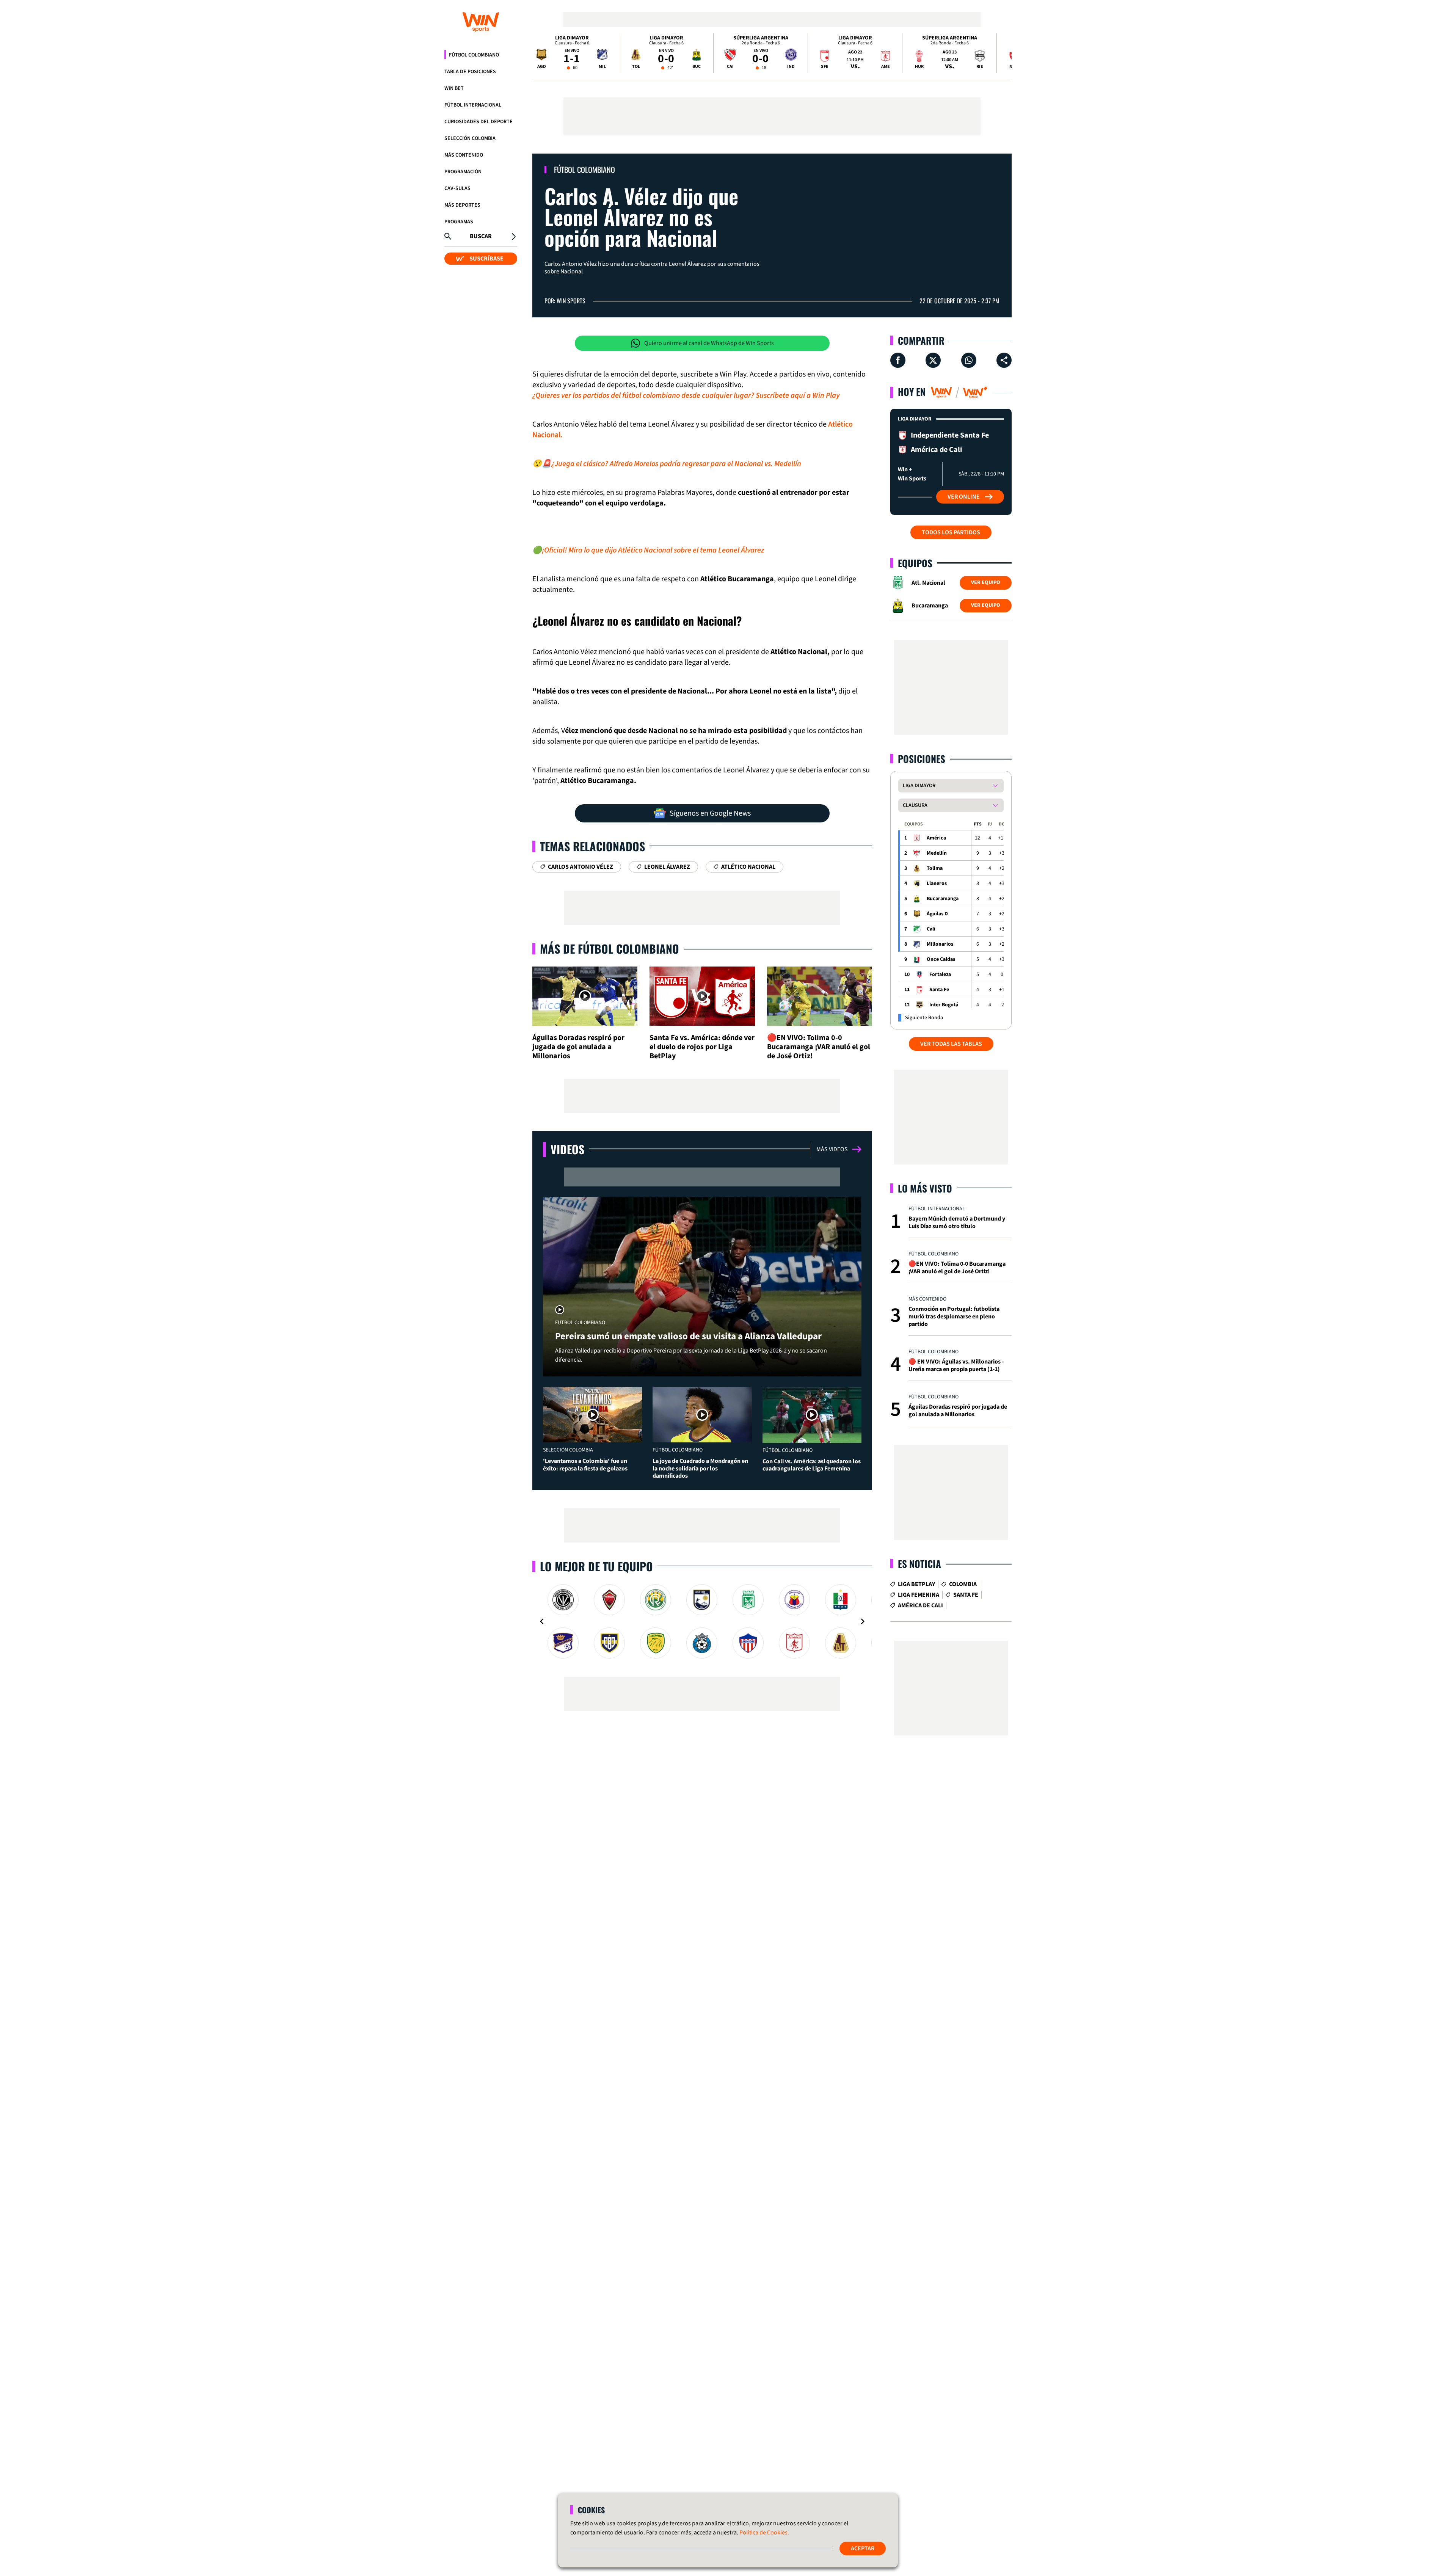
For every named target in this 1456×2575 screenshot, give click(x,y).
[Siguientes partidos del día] (1003, 53)
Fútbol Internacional (473, 105)
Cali (931, 929)
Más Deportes (462, 205)
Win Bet (454, 88)
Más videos (832, 1149)
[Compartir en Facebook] (898, 360)
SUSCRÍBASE (486, 259)
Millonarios (940, 944)
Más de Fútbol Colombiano (610, 949)
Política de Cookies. (764, 2533)
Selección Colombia (470, 138)
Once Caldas (941, 959)
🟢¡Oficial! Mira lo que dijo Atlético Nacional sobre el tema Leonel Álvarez (648, 550)
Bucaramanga (943, 899)
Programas (459, 222)
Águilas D (937, 914)
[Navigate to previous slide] (542, 1621)
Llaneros (937, 883)
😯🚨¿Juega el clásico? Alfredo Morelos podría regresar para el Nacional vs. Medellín (667, 464)
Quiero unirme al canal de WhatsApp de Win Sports (709, 343)
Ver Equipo (986, 582)
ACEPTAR (863, 2548)
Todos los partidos (951, 532)
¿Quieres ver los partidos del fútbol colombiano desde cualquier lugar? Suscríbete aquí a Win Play (686, 395)
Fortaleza (940, 974)
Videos (567, 1149)
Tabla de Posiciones (470, 72)
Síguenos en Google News (710, 813)
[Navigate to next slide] (863, 1621)
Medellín (937, 853)
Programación (463, 172)
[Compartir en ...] (1004, 360)
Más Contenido (464, 155)
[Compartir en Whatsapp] (969, 360)
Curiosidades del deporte (479, 122)
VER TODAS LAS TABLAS (951, 1044)
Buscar (481, 236)
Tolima (935, 868)
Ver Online (964, 497)
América (936, 838)
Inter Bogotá (944, 1005)
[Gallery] (702, 1621)
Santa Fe (939, 990)
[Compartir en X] (933, 360)
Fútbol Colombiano (474, 55)
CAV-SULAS (457, 188)
